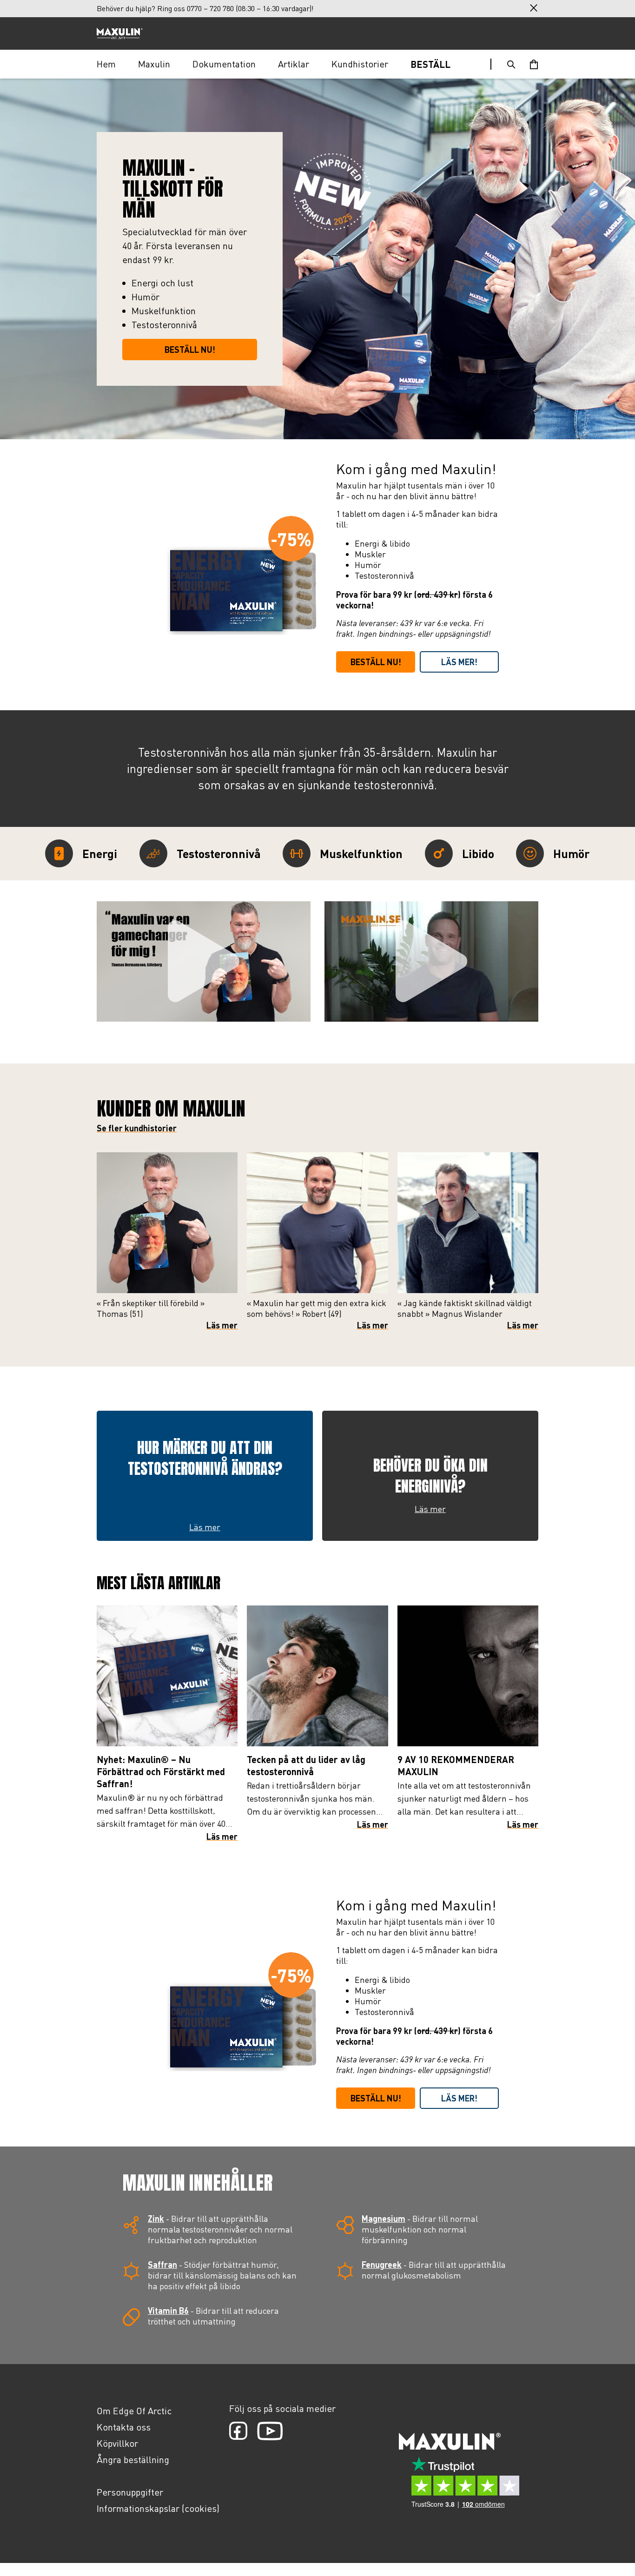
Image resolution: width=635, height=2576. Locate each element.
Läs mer (222, 1325)
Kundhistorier (360, 64)
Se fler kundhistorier (137, 1128)
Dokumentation (224, 64)
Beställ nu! (376, 662)
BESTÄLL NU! (190, 350)
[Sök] (511, 64)
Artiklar (294, 64)
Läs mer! (459, 662)
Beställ (430, 64)
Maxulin (154, 64)
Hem (106, 64)
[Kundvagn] (534, 64)
